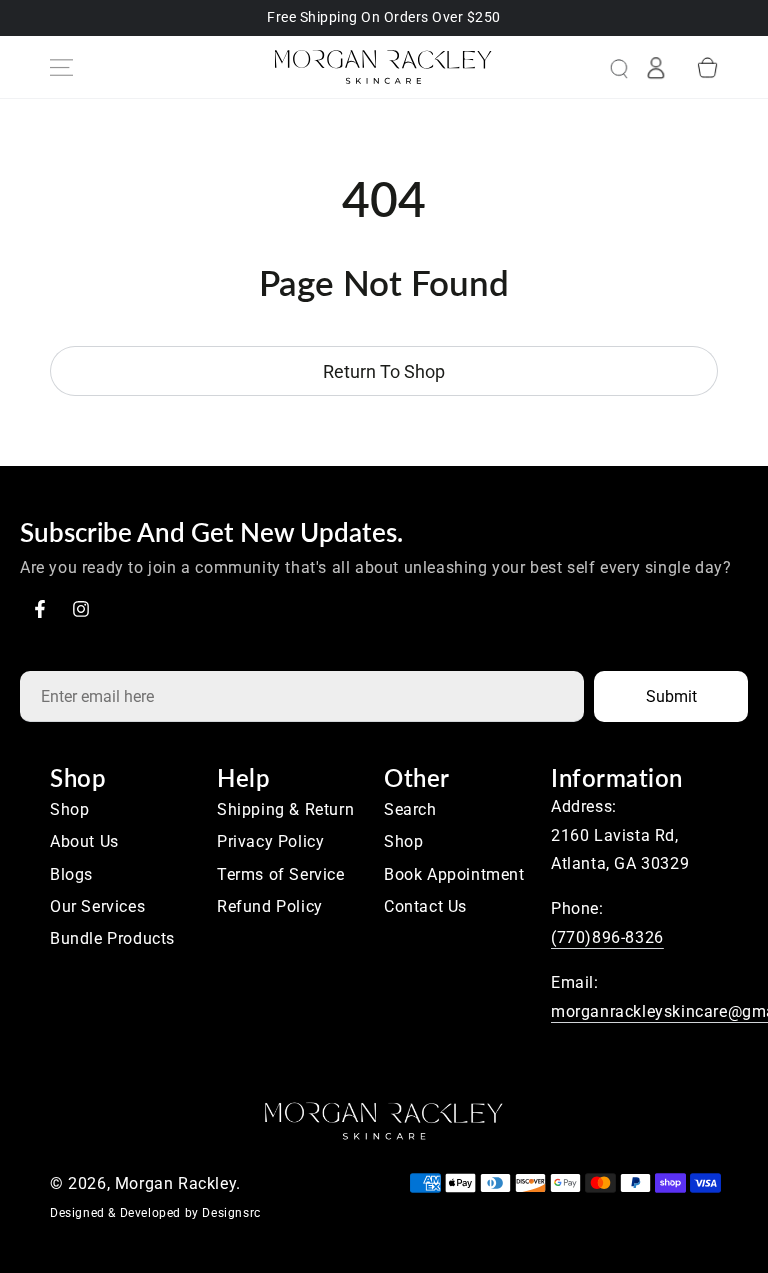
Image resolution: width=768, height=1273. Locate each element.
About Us (84, 841)
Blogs (71, 874)
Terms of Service (281, 874)
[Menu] (61, 67)
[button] (603, 67)
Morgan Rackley (175, 1183)
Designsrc (231, 1213)
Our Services (97, 906)
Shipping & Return (285, 809)
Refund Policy (270, 906)
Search (410, 809)
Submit (671, 696)
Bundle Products (112, 938)
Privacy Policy (270, 841)
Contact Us (425, 906)
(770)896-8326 (607, 937)
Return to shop (384, 371)
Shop (69, 809)
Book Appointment (454, 874)
